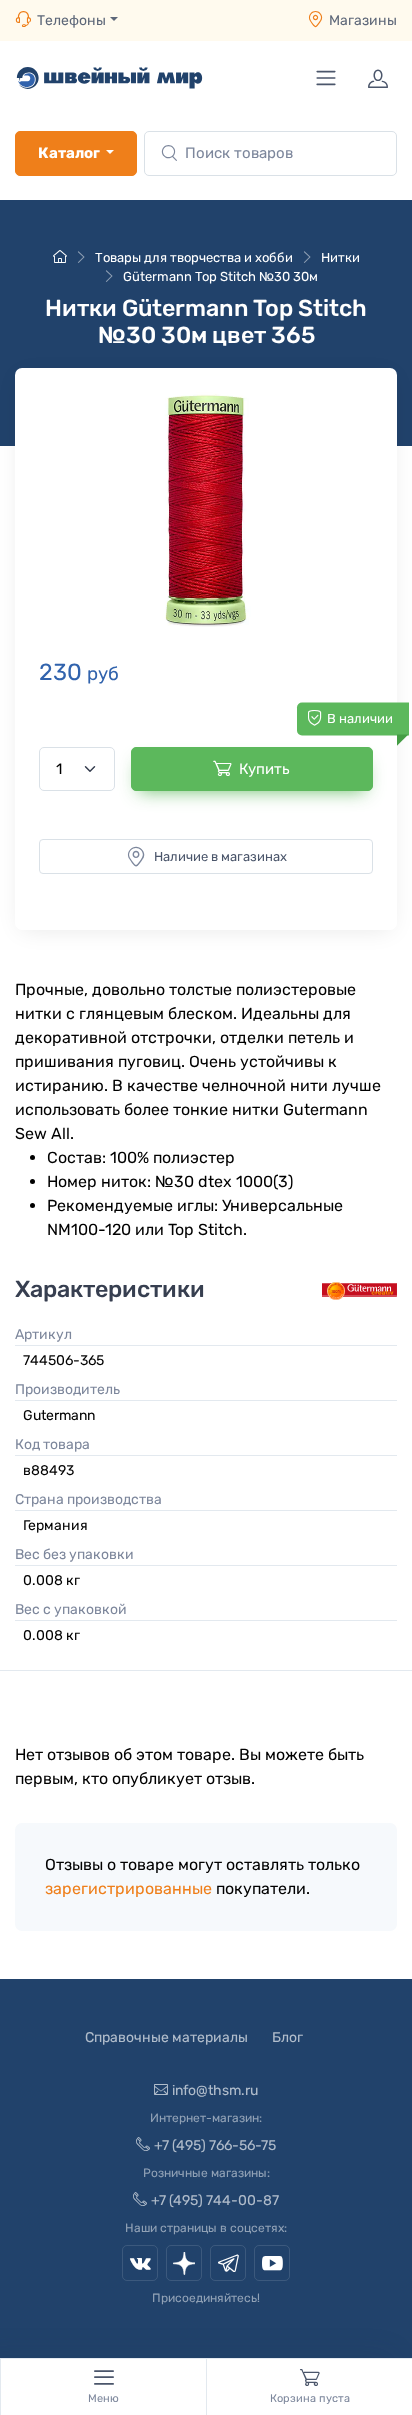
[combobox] (270, 153)
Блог (287, 2037)
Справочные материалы (166, 2037)
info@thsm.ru (215, 2090)
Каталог (69, 153)
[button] (206, 509)
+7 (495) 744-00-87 (215, 2200)
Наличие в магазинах (220, 856)
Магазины (363, 20)
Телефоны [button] (71, 20)
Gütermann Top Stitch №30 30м (220, 276)
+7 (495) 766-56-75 (215, 2145)
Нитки (340, 257)
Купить (264, 769)
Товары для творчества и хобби (194, 257)
